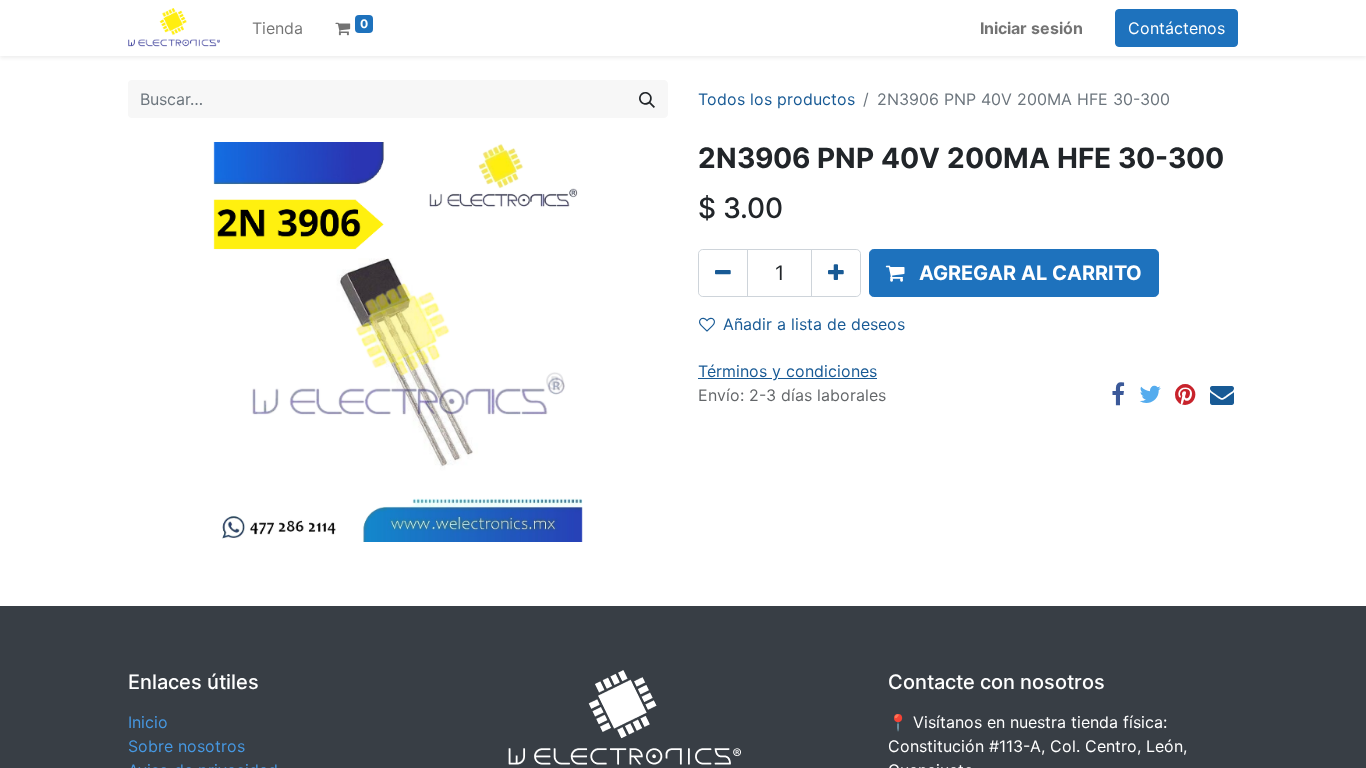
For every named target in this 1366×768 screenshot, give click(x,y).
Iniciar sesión (1031, 28)
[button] (1014, 273)
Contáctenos (1176, 28)
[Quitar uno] (723, 273)
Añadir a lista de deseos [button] (814, 324)
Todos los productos (776, 99)
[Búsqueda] (647, 99)
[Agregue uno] (836, 273)
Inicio (148, 722)
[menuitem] (277, 28)
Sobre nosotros (186, 746)
